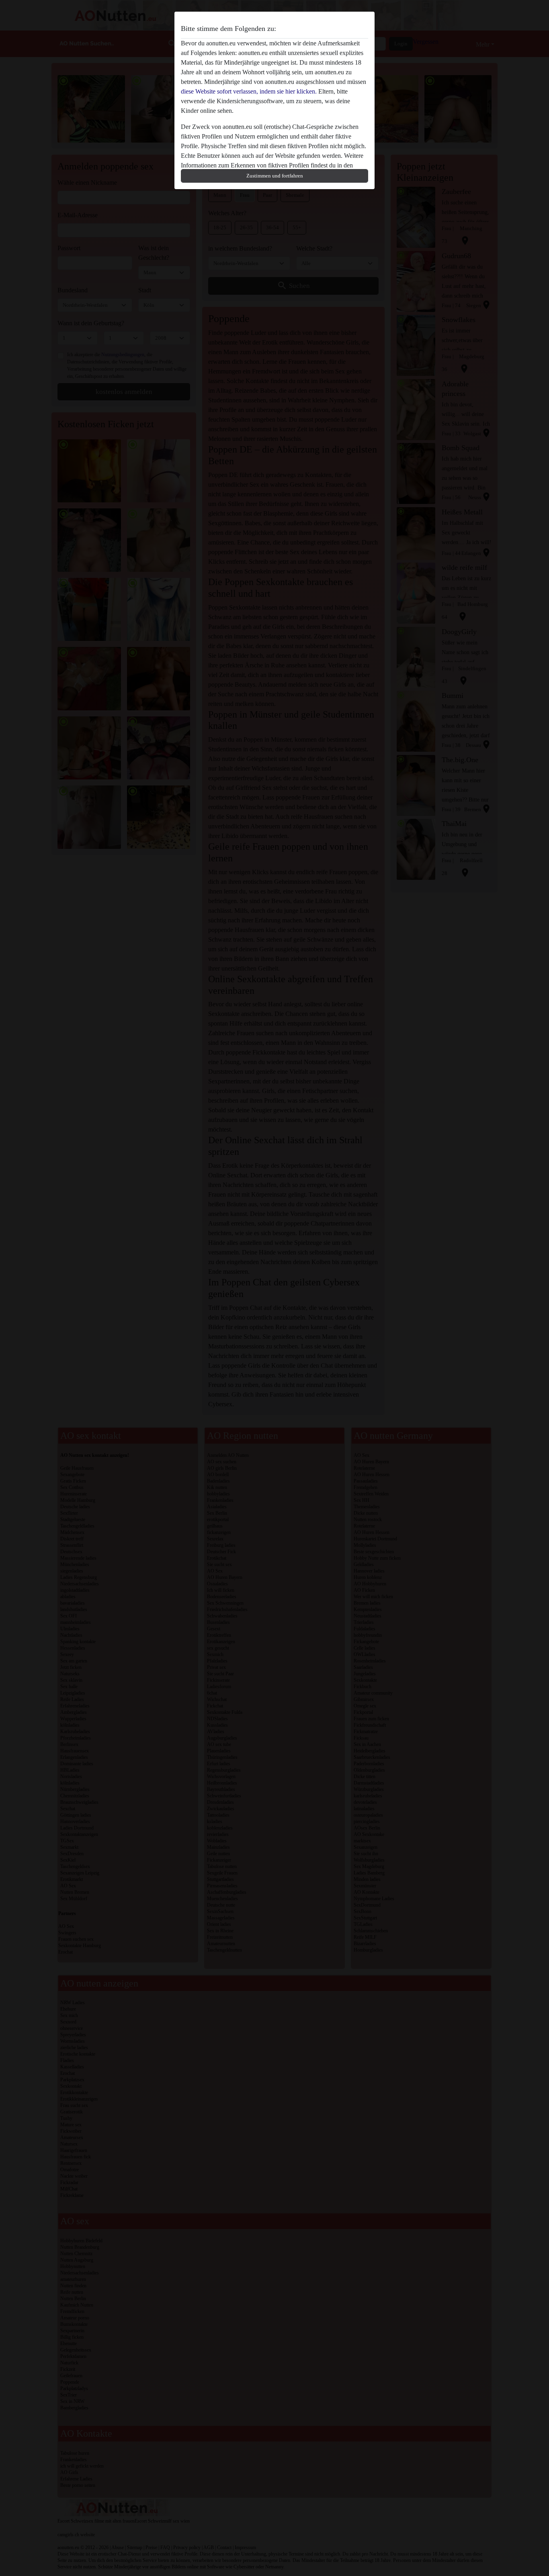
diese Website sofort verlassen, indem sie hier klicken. (249, 91)
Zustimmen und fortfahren (275, 176)
